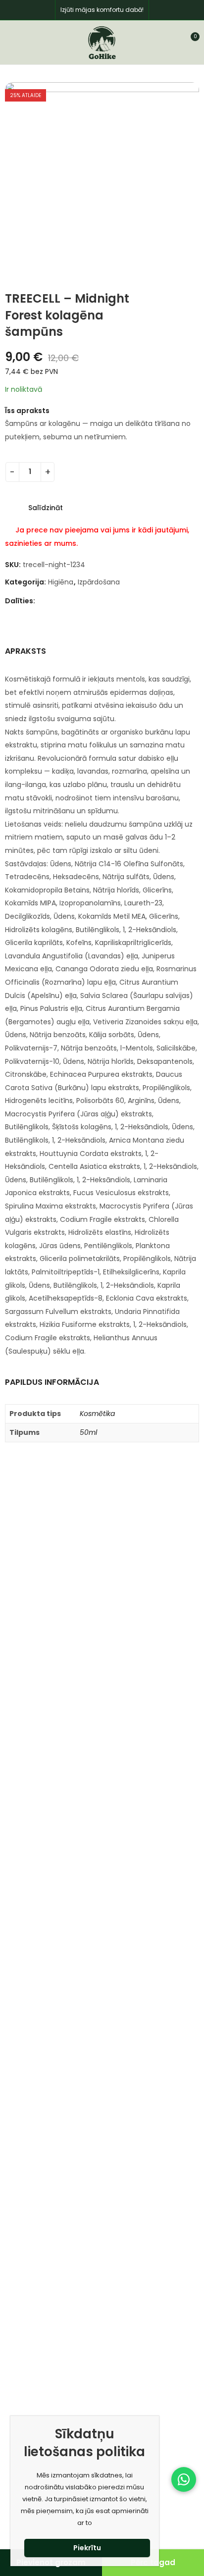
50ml (88, 1432)
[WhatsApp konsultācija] (184, 2479)
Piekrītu (87, 2548)
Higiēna (61, 582)
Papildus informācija (52, 1382)
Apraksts (25, 651)
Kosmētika (97, 1414)
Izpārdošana (99, 582)
